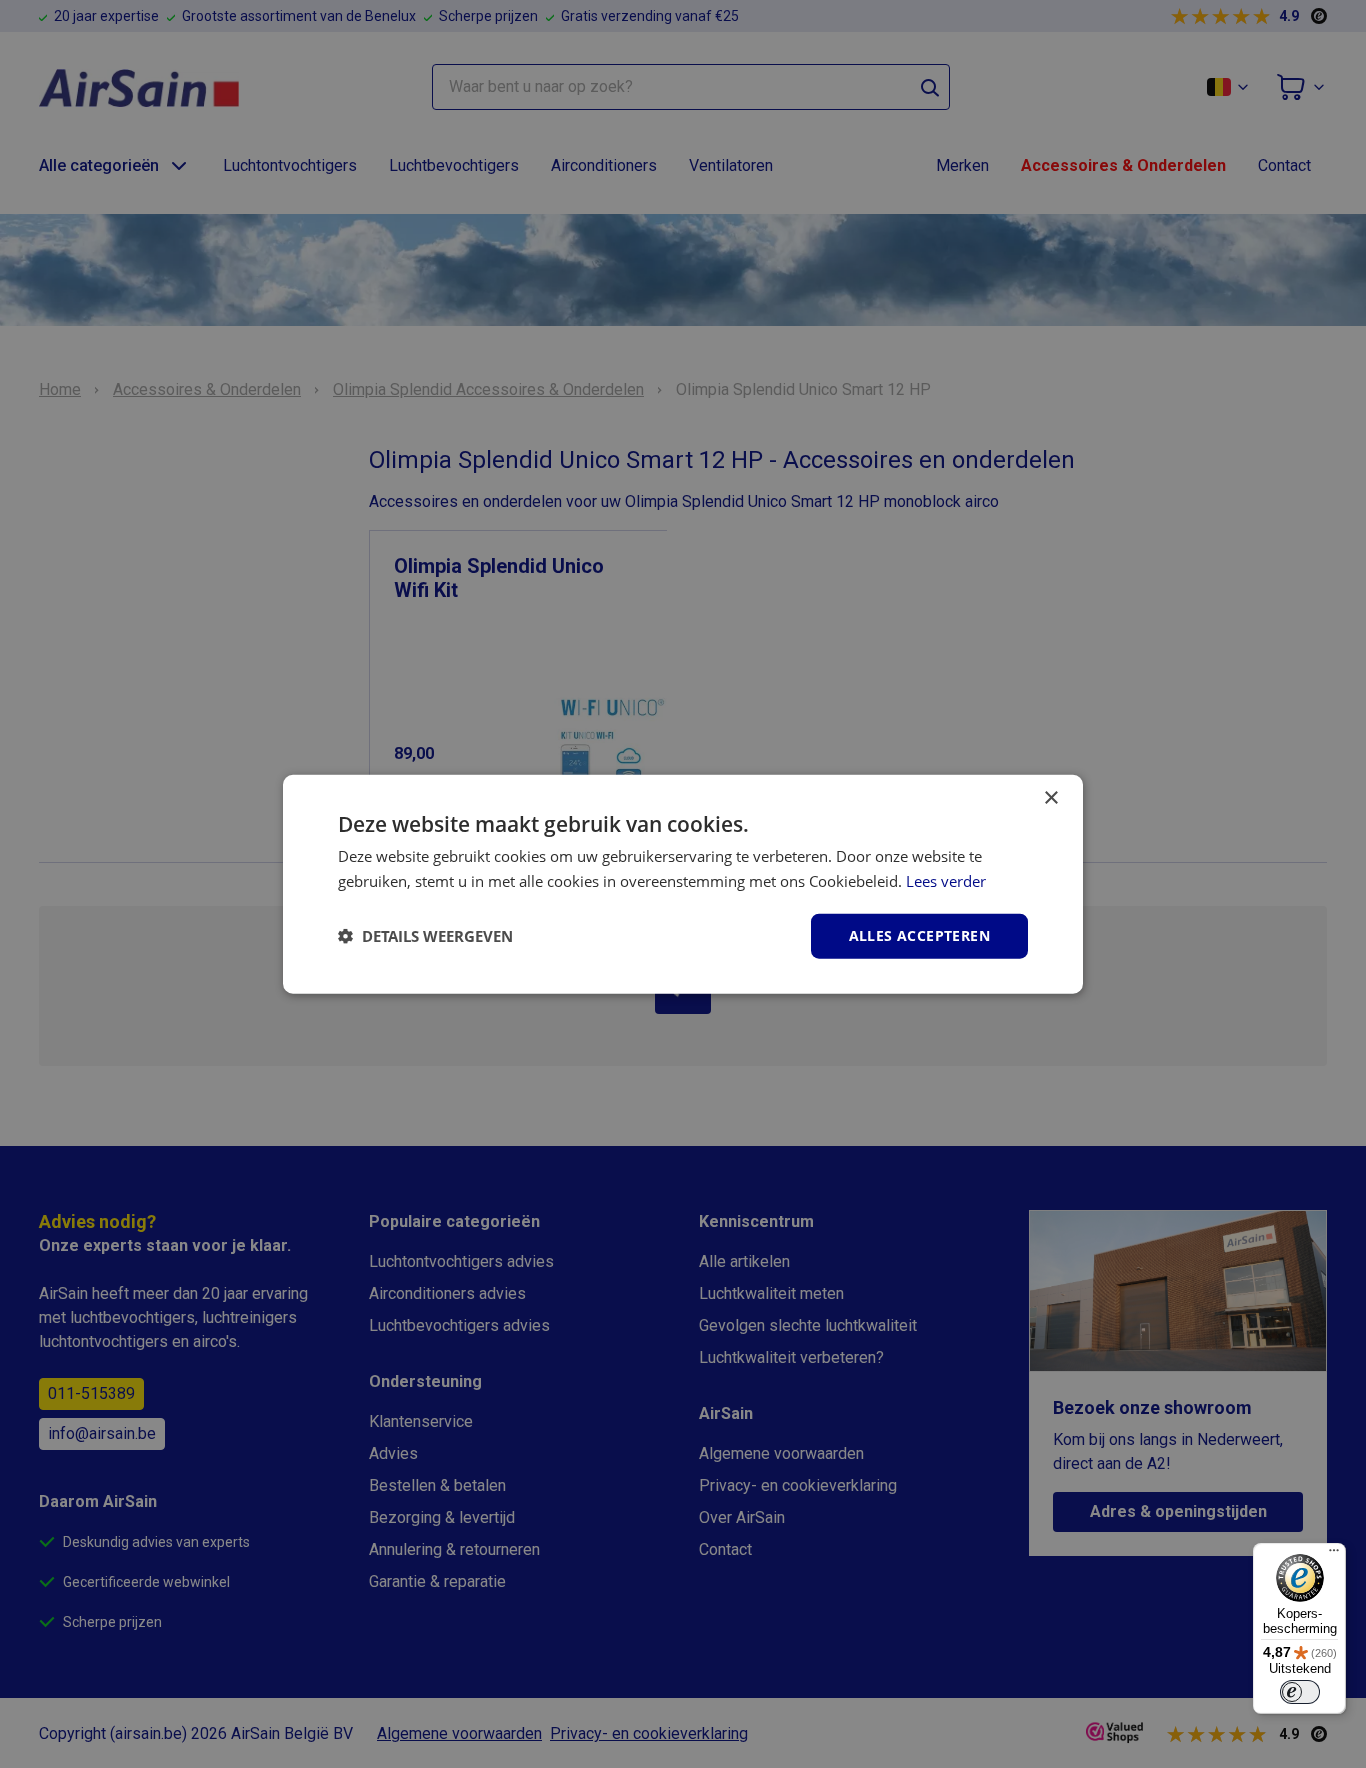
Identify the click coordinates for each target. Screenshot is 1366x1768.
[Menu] (1334, 1555)
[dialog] (683, 884)
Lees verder (946, 881)
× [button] (1050, 798)
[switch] (1300, 1692)
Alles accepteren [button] (919, 935)
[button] (425, 936)
